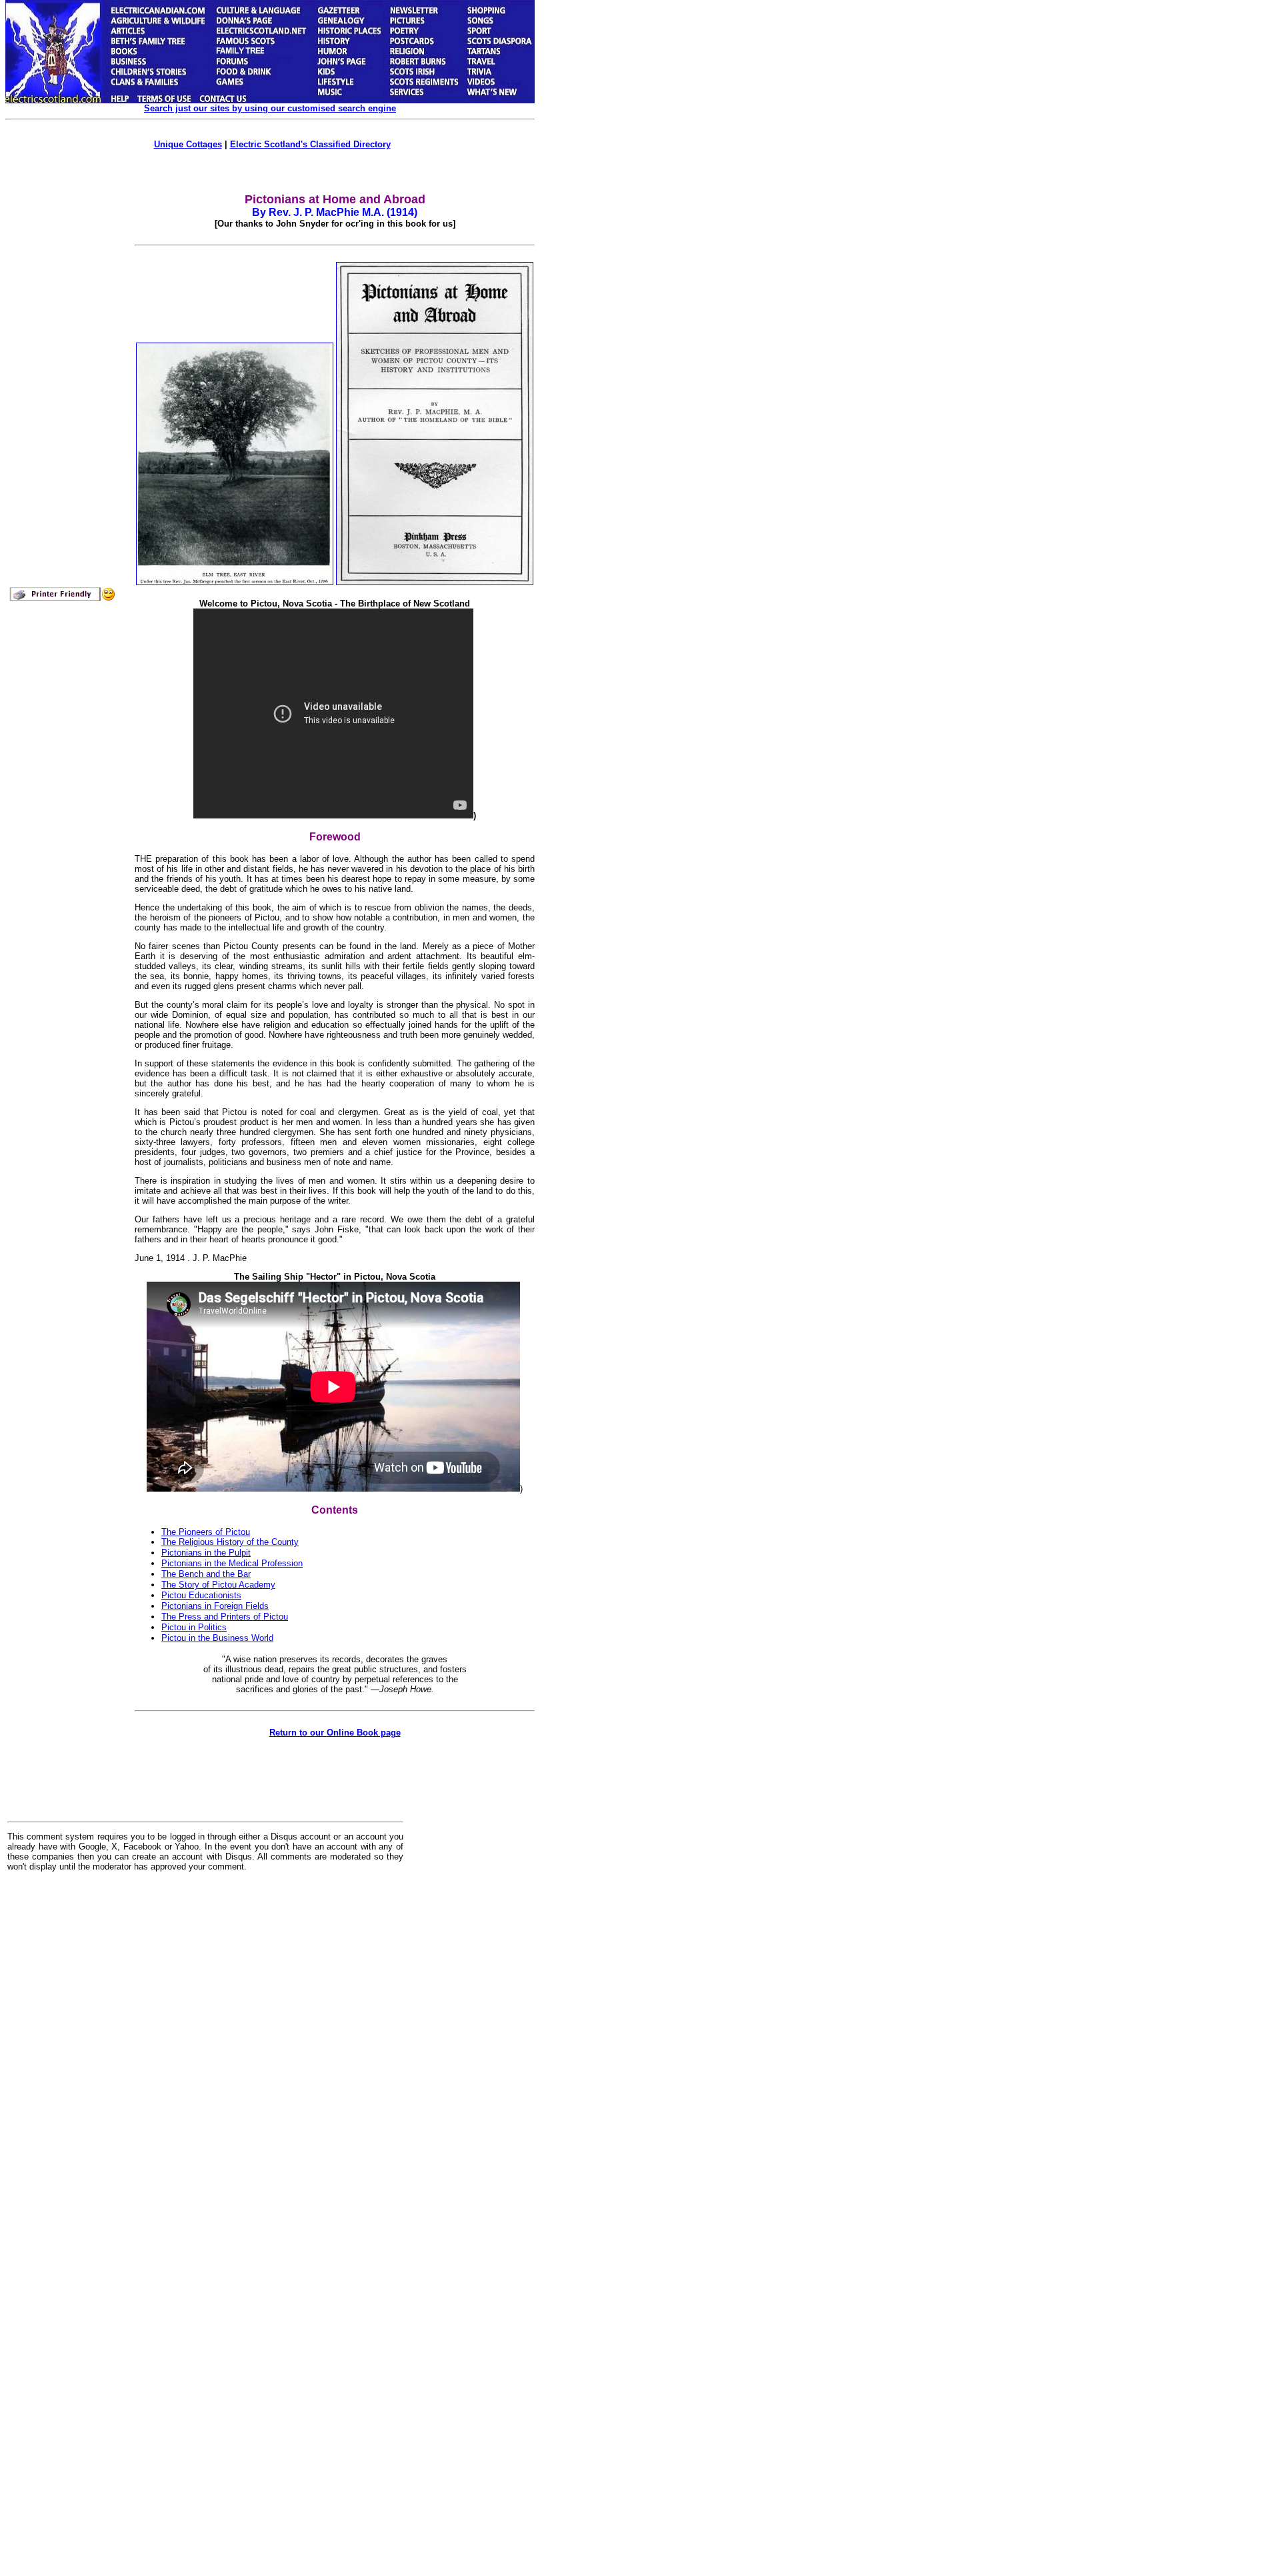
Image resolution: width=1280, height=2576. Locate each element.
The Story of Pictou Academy (218, 1585)
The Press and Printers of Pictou (225, 1617)
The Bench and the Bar (206, 1574)
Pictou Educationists (201, 1595)
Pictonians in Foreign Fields (215, 1606)
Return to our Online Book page (335, 1733)
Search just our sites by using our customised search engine (270, 108)
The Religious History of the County (230, 1542)
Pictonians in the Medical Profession (232, 1563)
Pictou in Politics (194, 1627)
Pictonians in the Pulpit (206, 1553)
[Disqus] (205, 2047)
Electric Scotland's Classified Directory (310, 144)
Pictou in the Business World (217, 1638)
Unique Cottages (188, 144)
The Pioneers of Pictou (206, 1532)
